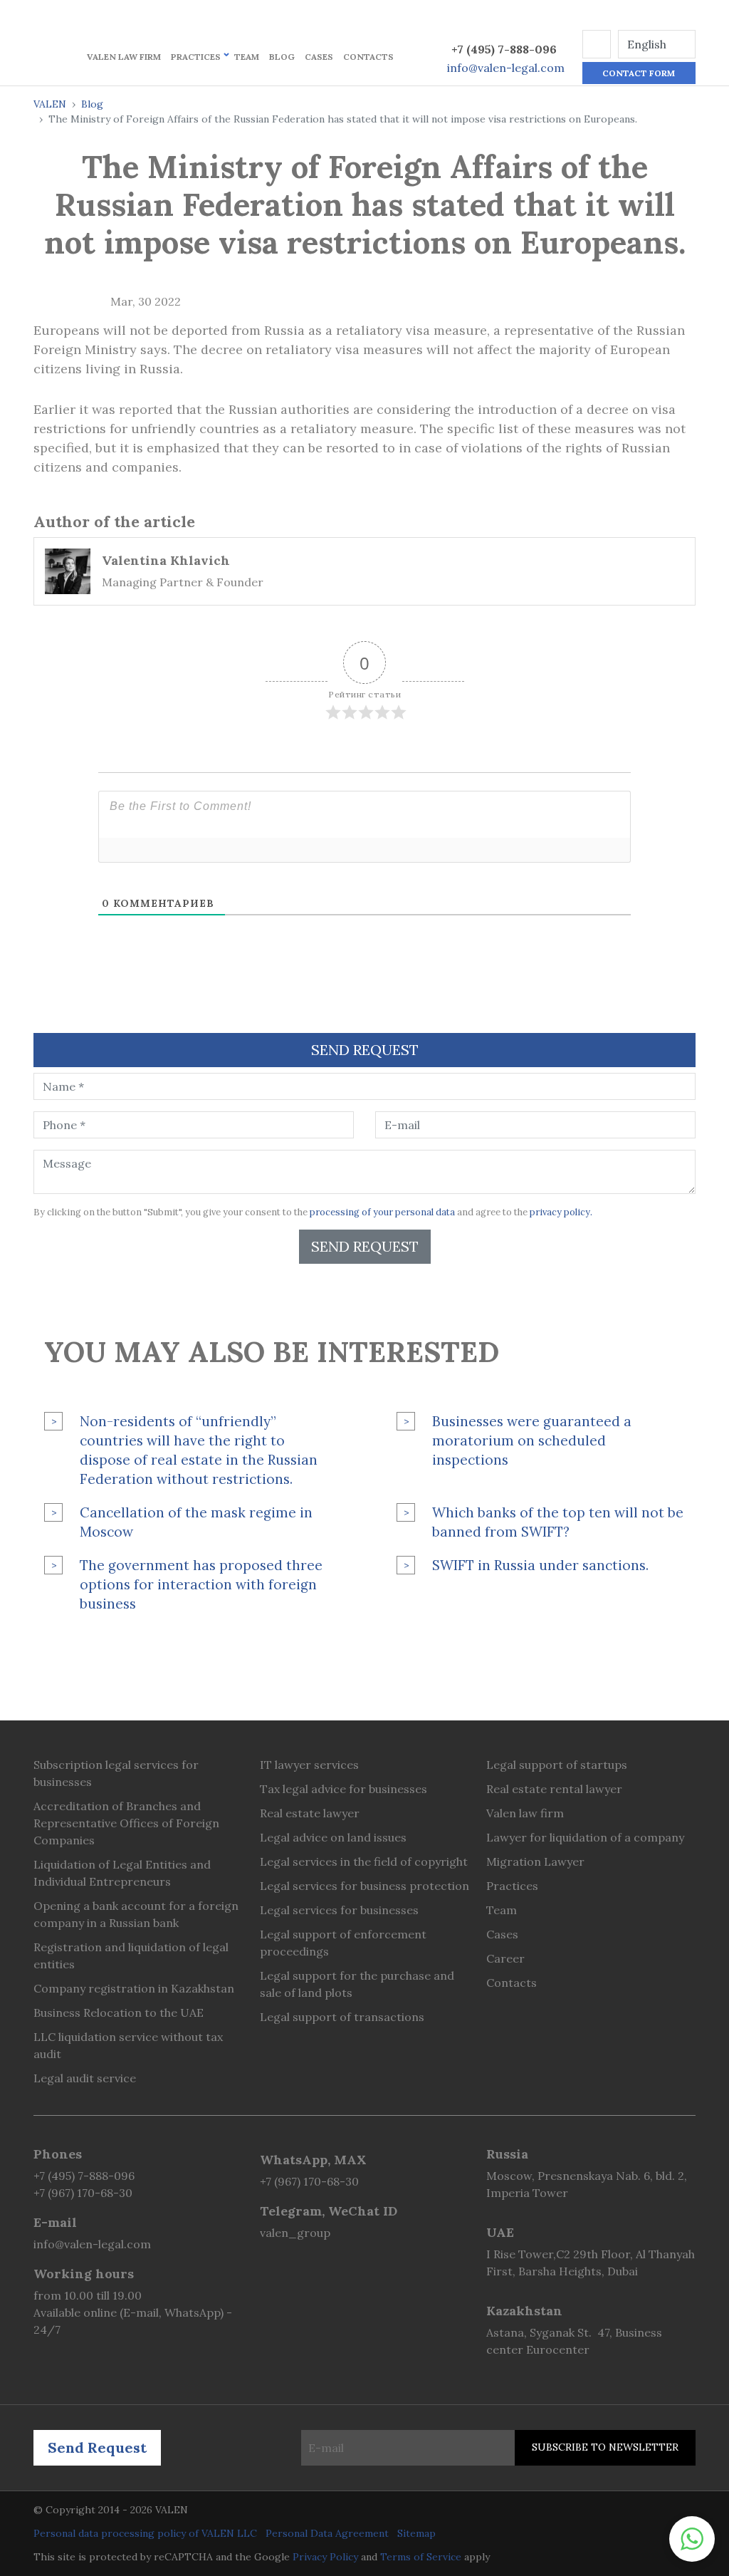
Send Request (365, 1246)
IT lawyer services (309, 1765)
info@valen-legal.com (506, 68)
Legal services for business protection (364, 1886)
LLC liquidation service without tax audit (128, 2045)
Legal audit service (85, 2078)
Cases (319, 57)
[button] (597, 44)
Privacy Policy (325, 2557)
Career (505, 1958)
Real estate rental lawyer (554, 1789)
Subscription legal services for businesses (116, 1773)
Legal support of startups (557, 1765)
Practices (196, 57)
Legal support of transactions (342, 2017)
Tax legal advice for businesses (343, 1789)
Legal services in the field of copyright (364, 1861)
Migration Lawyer (535, 1861)
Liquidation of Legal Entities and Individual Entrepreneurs (122, 1873)
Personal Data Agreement (327, 2533)
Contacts (368, 57)
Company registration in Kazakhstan (134, 1988)
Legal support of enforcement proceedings (343, 1943)
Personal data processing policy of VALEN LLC (145, 2533)
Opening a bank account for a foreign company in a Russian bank (136, 1914)
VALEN (50, 104)
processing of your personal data (382, 1212)
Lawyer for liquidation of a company (585, 1837)
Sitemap (416, 2533)
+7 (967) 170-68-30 (83, 2193)
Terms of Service (421, 2557)
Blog (282, 57)
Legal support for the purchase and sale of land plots (357, 1984)
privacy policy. (561, 1212)
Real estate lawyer (310, 1813)
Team (247, 57)
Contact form (639, 73)
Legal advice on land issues (333, 1837)
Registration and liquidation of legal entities (131, 1956)
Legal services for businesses (339, 1910)
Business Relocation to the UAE (119, 2012)
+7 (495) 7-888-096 (504, 49)
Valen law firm (124, 57)
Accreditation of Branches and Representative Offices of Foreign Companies (126, 1823)
